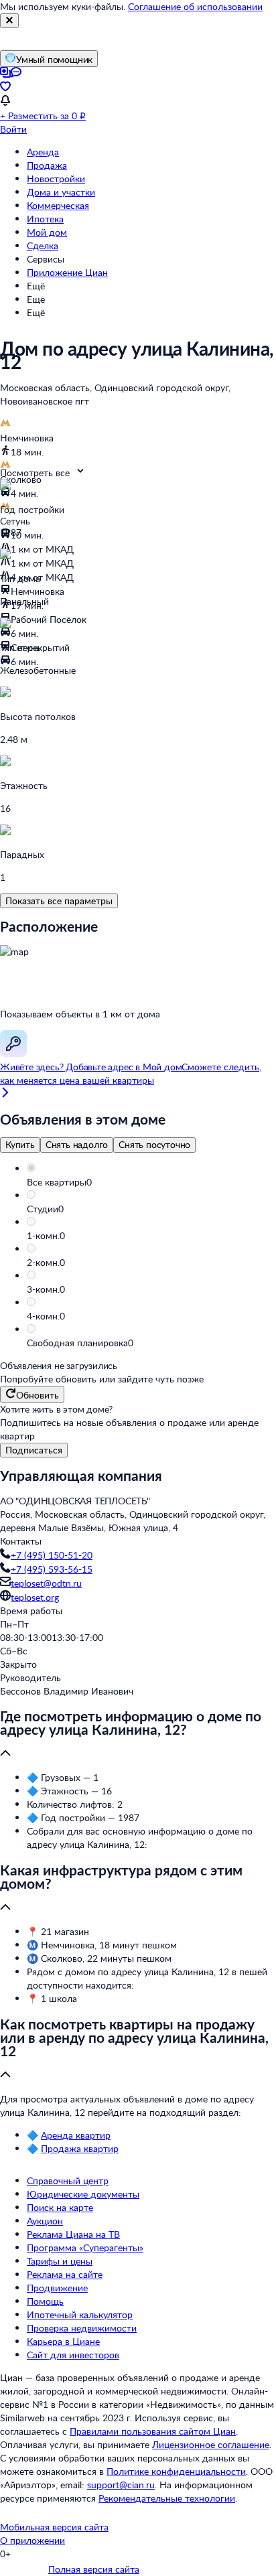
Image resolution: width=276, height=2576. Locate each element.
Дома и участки (61, 192)
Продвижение (57, 2288)
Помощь (45, 2301)
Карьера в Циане (63, 2341)
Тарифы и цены (60, 2261)
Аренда (43, 152)
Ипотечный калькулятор (80, 2314)
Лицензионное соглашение (211, 2444)
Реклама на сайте (65, 2274)
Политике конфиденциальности (176, 2471)
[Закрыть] (9, 21)
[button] (151, 1182)
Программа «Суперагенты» (85, 2247)
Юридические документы (83, 2194)
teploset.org (35, 1597)
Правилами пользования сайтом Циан (153, 2431)
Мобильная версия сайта (54, 2527)
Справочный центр (68, 2180)
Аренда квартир (76, 2135)
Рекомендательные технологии (167, 2498)
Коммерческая (58, 205)
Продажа (47, 165)
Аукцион (45, 2221)
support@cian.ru (121, 2485)
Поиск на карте (60, 2207)
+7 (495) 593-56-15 (52, 1569)
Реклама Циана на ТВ (73, 2234)
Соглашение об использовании (195, 6)
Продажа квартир (80, 2148)
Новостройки (56, 178)
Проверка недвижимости (82, 2328)
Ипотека (45, 219)
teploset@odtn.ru (46, 1583)
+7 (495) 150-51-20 (52, 1555)
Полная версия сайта (94, 2569)
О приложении (32, 2540)
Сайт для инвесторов (73, 2355)
